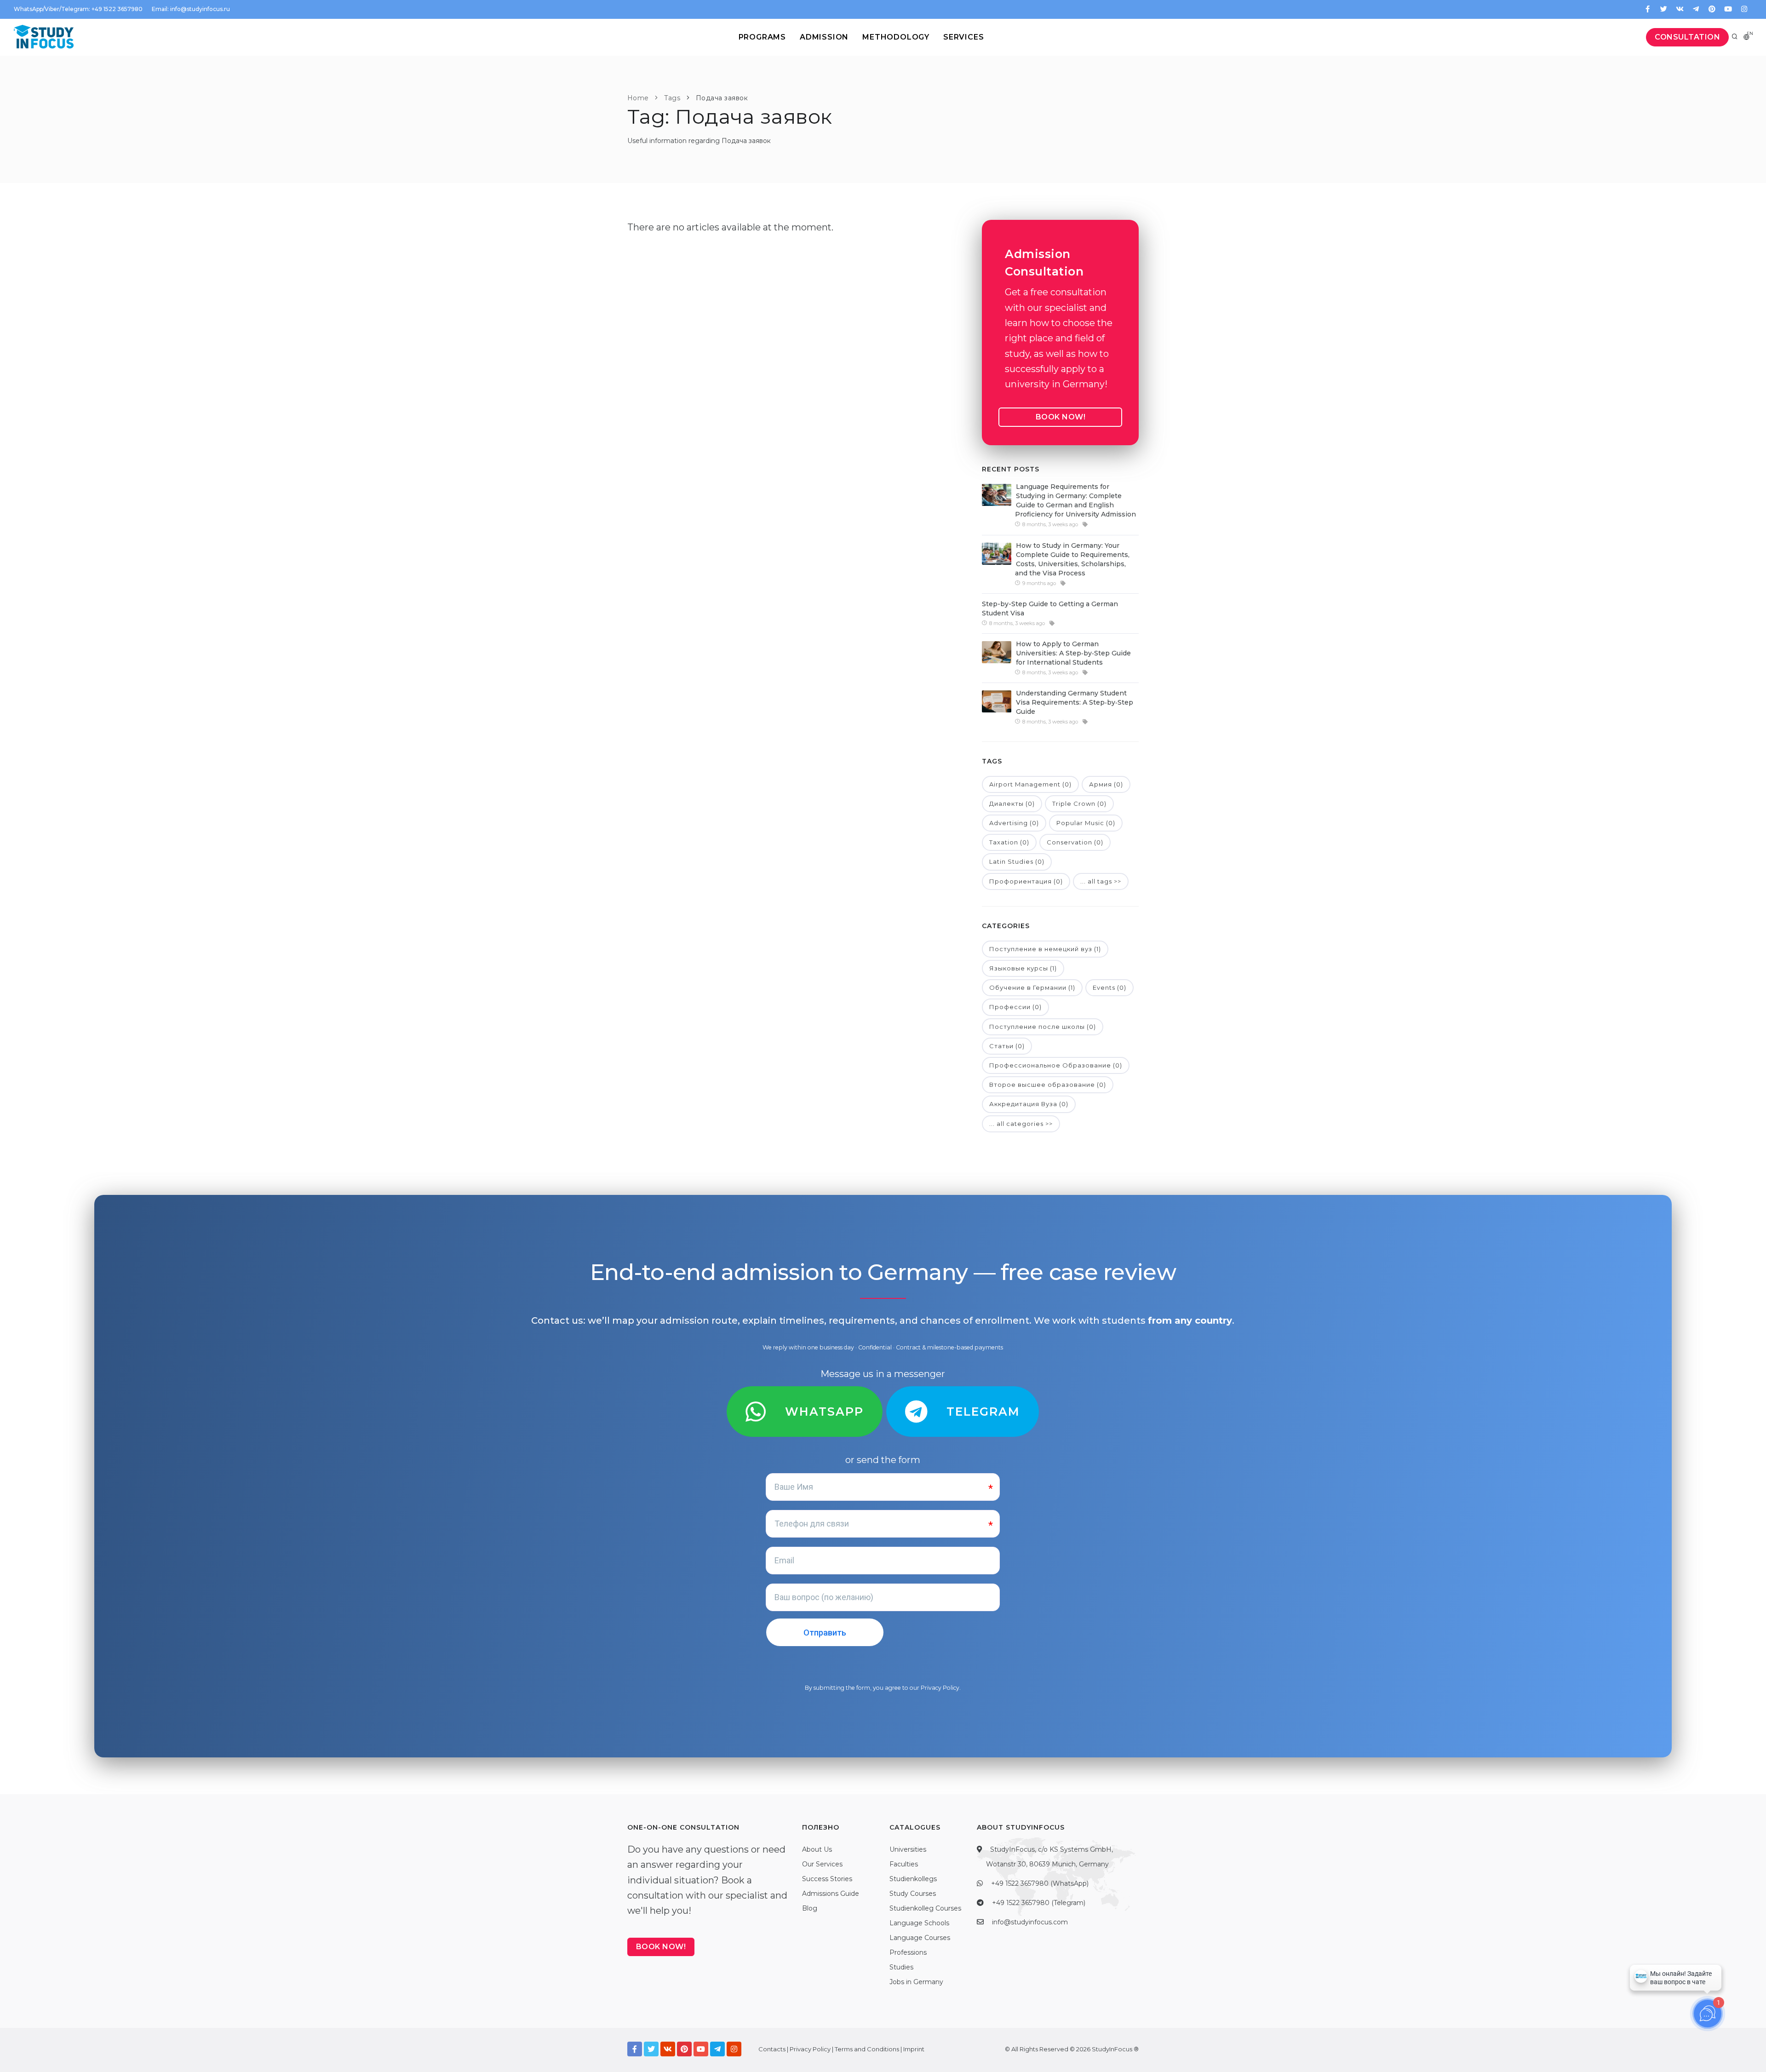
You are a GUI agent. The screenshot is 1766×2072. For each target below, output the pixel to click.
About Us (817, 1849)
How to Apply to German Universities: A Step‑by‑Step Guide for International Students (1073, 653)
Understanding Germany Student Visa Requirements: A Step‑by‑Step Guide (1075, 702)
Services (963, 37)
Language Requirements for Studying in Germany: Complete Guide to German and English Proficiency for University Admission (1075, 500)
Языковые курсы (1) (1023, 968)
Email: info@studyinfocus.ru (191, 9)
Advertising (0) (1014, 823)
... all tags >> (1101, 881)
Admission (824, 37)
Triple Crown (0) (1079, 804)
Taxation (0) (1009, 842)
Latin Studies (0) (1017, 861)
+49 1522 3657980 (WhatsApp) (1040, 1883)
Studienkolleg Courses (925, 1908)
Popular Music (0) (1086, 823)
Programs (762, 37)
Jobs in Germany (916, 1982)
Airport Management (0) (1030, 784)
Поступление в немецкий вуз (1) (1045, 949)
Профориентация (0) (1026, 881)
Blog (810, 1908)
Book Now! (1061, 417)
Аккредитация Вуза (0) (1029, 1104)
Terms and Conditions (867, 2049)
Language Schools (919, 1923)
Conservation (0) (1075, 842)
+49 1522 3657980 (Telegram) (1039, 1903)
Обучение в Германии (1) (1032, 987)
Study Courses (913, 1894)
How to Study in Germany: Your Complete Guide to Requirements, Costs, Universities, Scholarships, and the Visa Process (1072, 559)
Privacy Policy (940, 1688)
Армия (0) (1106, 784)
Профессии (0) (1015, 1007)
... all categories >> (1021, 1124)
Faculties (904, 1864)
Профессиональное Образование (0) (1056, 1065)
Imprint (914, 2049)
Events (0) (1109, 987)
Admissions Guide (831, 1894)
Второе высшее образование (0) (1048, 1085)
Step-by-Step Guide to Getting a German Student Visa (1050, 608)
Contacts (772, 2049)
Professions (908, 1952)
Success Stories (827, 1879)
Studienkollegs (913, 1879)
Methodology (896, 37)
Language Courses (920, 1938)
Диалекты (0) (1012, 804)
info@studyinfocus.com (1030, 1922)
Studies (901, 1967)
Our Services (822, 1864)
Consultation (1687, 37)
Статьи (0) (1007, 1046)
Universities (908, 1849)
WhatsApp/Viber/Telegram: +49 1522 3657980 (78, 9)
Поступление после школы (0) (1043, 1027)
